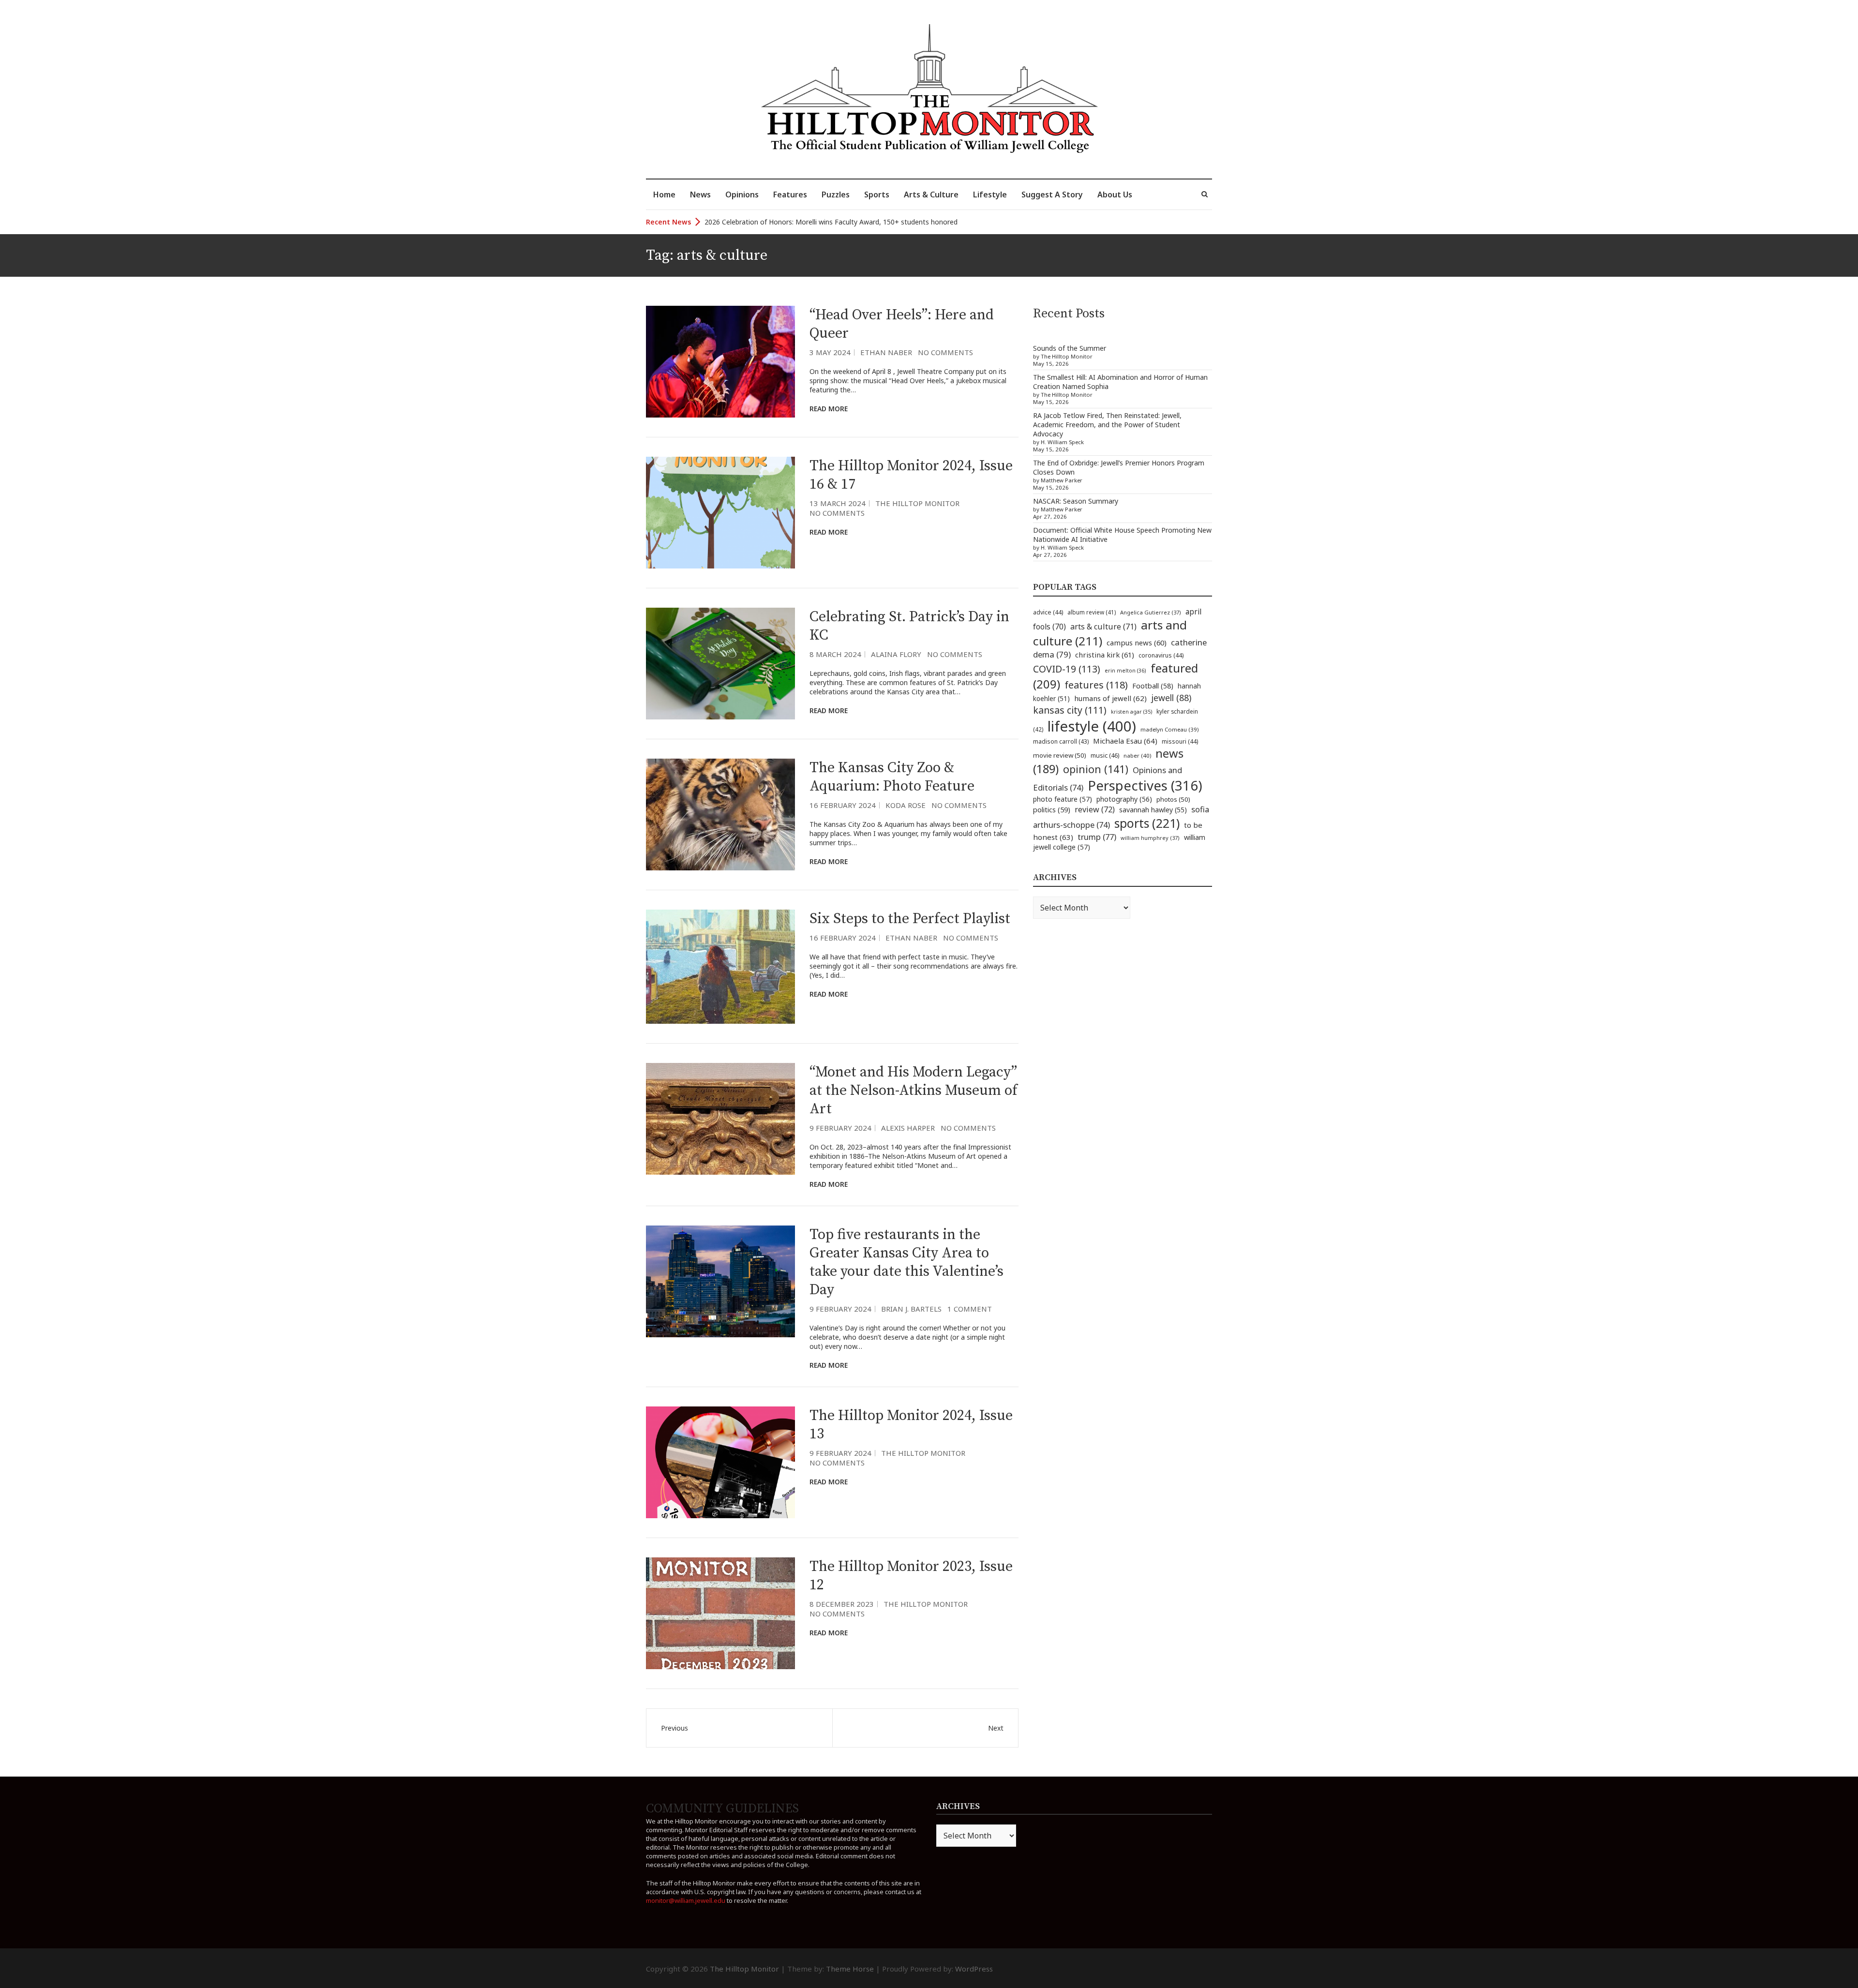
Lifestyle (990, 194)
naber (1137, 755)
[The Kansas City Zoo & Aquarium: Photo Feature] (720, 815)
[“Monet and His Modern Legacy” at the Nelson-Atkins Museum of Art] (720, 1119)
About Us (1115, 194)
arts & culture (1103, 627)
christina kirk (1105, 655)
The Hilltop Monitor (917, 503)
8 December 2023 (842, 1604)
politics (1052, 809)
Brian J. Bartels (911, 1309)
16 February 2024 (843, 805)
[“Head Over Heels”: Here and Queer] (720, 362)
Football (1153, 686)
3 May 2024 (830, 352)
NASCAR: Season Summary (1076, 501)
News (700, 194)
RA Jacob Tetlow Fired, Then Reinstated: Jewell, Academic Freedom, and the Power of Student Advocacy (1107, 425)
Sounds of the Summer (1070, 348)
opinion (1096, 769)
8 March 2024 (835, 654)
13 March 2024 (838, 503)
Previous (674, 1728)
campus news (1137, 643)
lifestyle (1092, 726)
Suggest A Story (1052, 194)
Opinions (742, 194)
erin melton (1125, 670)
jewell (1171, 698)
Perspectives (1145, 785)
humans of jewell (1110, 698)
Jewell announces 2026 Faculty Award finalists (777, 222)
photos (1173, 799)
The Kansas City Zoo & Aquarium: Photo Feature (892, 777)
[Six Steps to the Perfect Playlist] (720, 967)
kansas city (1070, 710)
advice (1048, 612)
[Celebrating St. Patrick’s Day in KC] (720, 664)
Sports (877, 194)
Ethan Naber (886, 352)
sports (1147, 823)
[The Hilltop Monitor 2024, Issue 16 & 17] (720, 513)
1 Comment (970, 1309)
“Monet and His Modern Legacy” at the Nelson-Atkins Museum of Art (914, 1091)
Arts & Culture (931, 194)
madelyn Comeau (1169, 729)
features (1096, 685)
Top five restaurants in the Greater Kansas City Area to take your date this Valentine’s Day (907, 1262)
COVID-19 (1067, 669)
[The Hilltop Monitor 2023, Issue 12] (720, 1613)
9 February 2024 (840, 1128)
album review (1092, 612)
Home (664, 194)
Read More (829, 409)
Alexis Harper (908, 1128)
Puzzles (836, 194)
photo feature (1063, 799)
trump (1097, 837)
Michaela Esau (1125, 741)
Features (790, 194)
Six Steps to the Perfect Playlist (910, 919)
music (1105, 755)
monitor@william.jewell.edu (686, 1900)
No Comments (945, 352)
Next (996, 1728)
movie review (1060, 755)
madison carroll (1061, 741)
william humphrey (1150, 838)
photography (1124, 799)
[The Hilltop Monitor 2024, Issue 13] (720, 1462)
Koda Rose (906, 805)
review (1095, 809)
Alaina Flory (896, 654)
